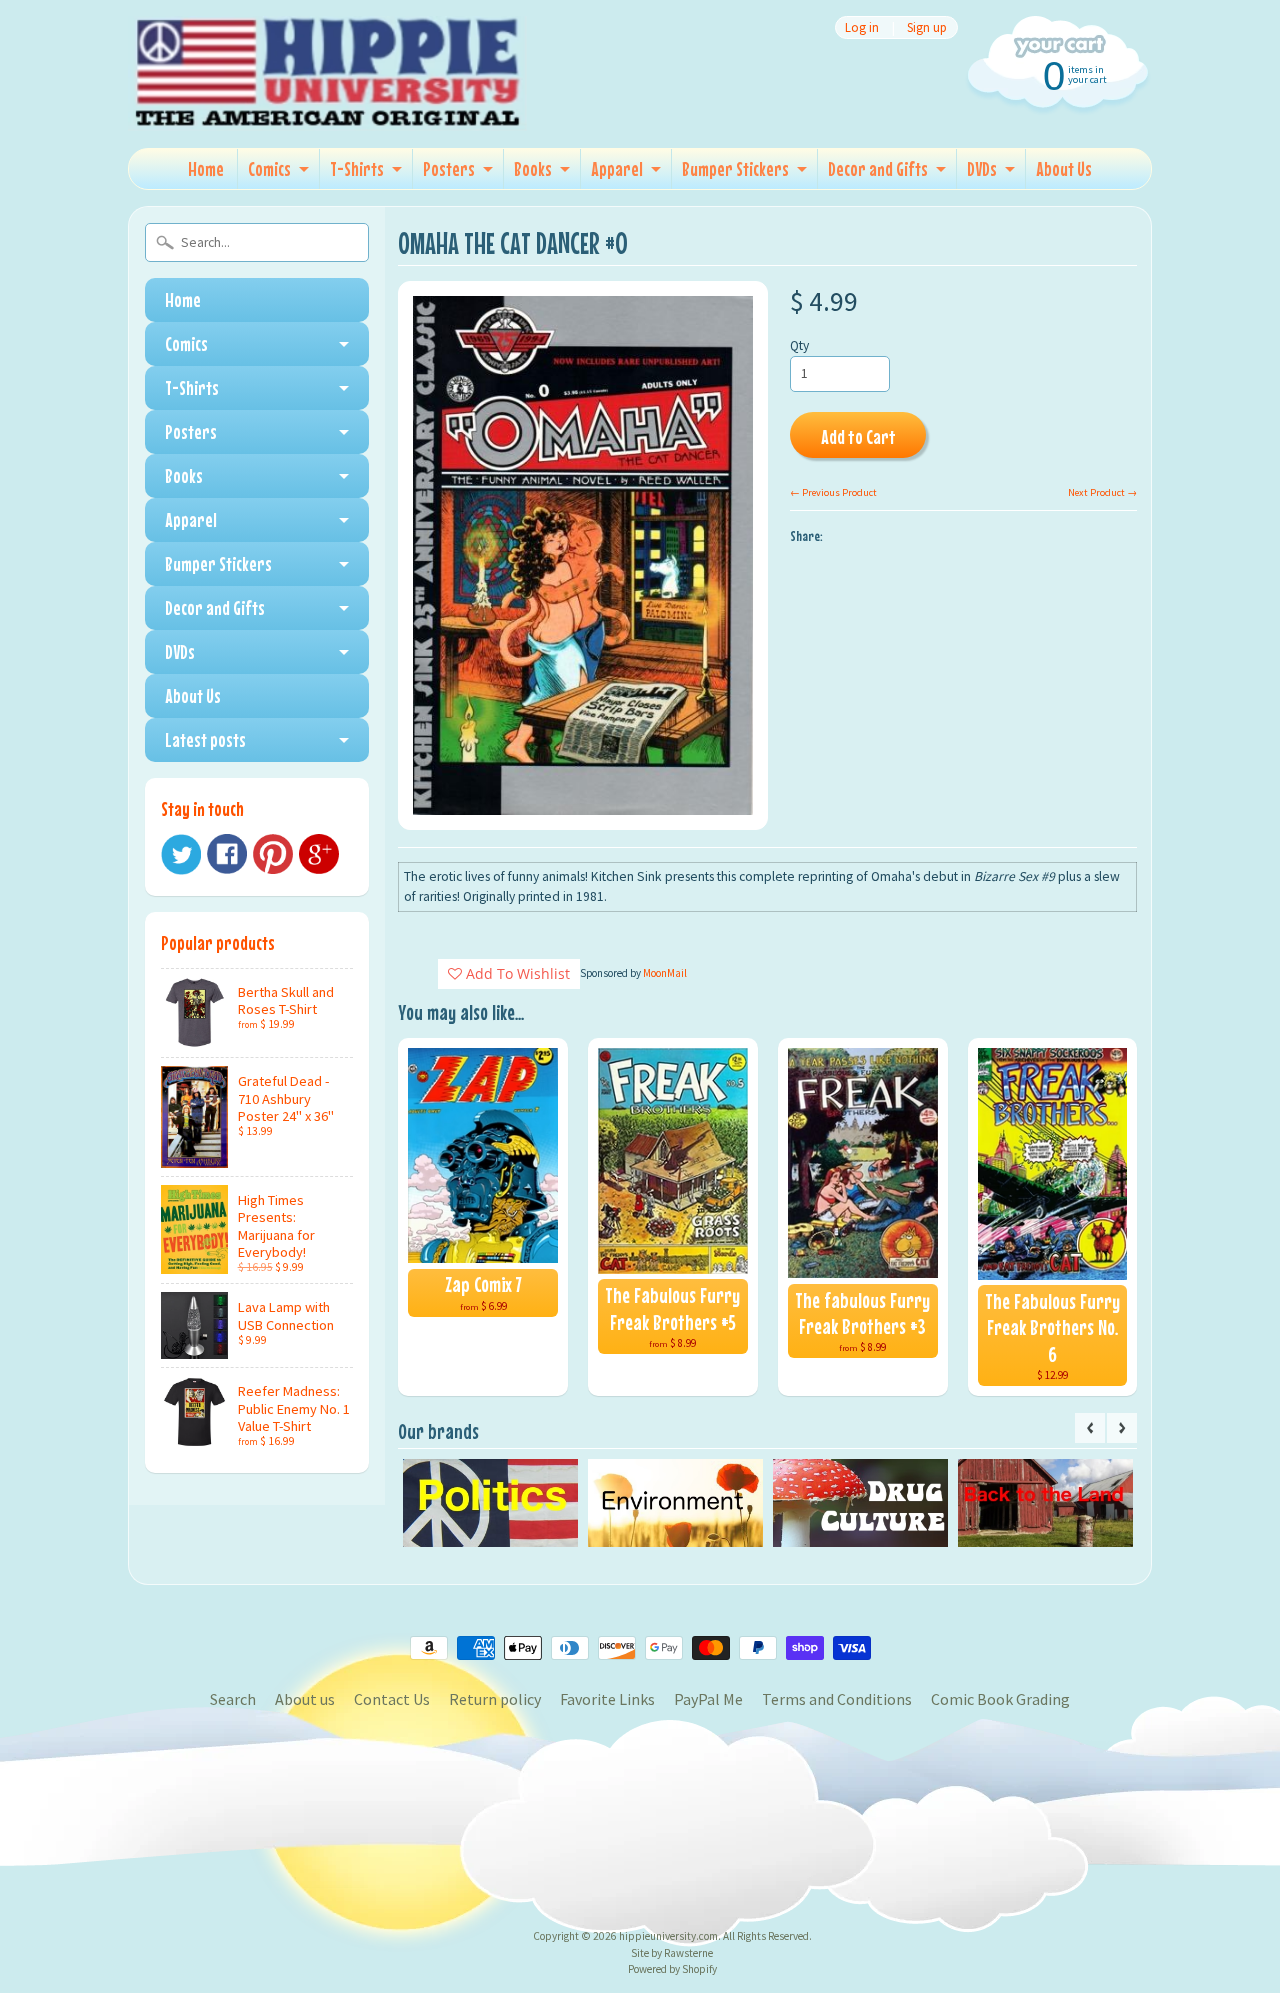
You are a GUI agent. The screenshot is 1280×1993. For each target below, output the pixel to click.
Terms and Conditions (837, 1699)
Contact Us (392, 1699)
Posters (449, 168)
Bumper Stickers (735, 168)
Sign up (927, 27)
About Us (1064, 168)
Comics (269, 168)
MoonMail (665, 973)
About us (305, 1699)
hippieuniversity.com (668, 1936)
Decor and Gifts (878, 168)
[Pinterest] (273, 854)
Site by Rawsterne (672, 1953)
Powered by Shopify (672, 1969)
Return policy (495, 1699)
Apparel (617, 168)
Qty (799, 345)
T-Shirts (357, 168)
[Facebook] (227, 854)
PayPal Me (708, 1699)
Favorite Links (607, 1699)
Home (206, 168)
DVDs (982, 168)
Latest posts (205, 739)
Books (533, 168)
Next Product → (1102, 492)
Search (233, 1699)
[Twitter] (181, 854)
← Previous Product (833, 492)
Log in (862, 27)
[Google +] (319, 854)
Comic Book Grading (1000, 1699)
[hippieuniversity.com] (328, 104)
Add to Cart (858, 436)
